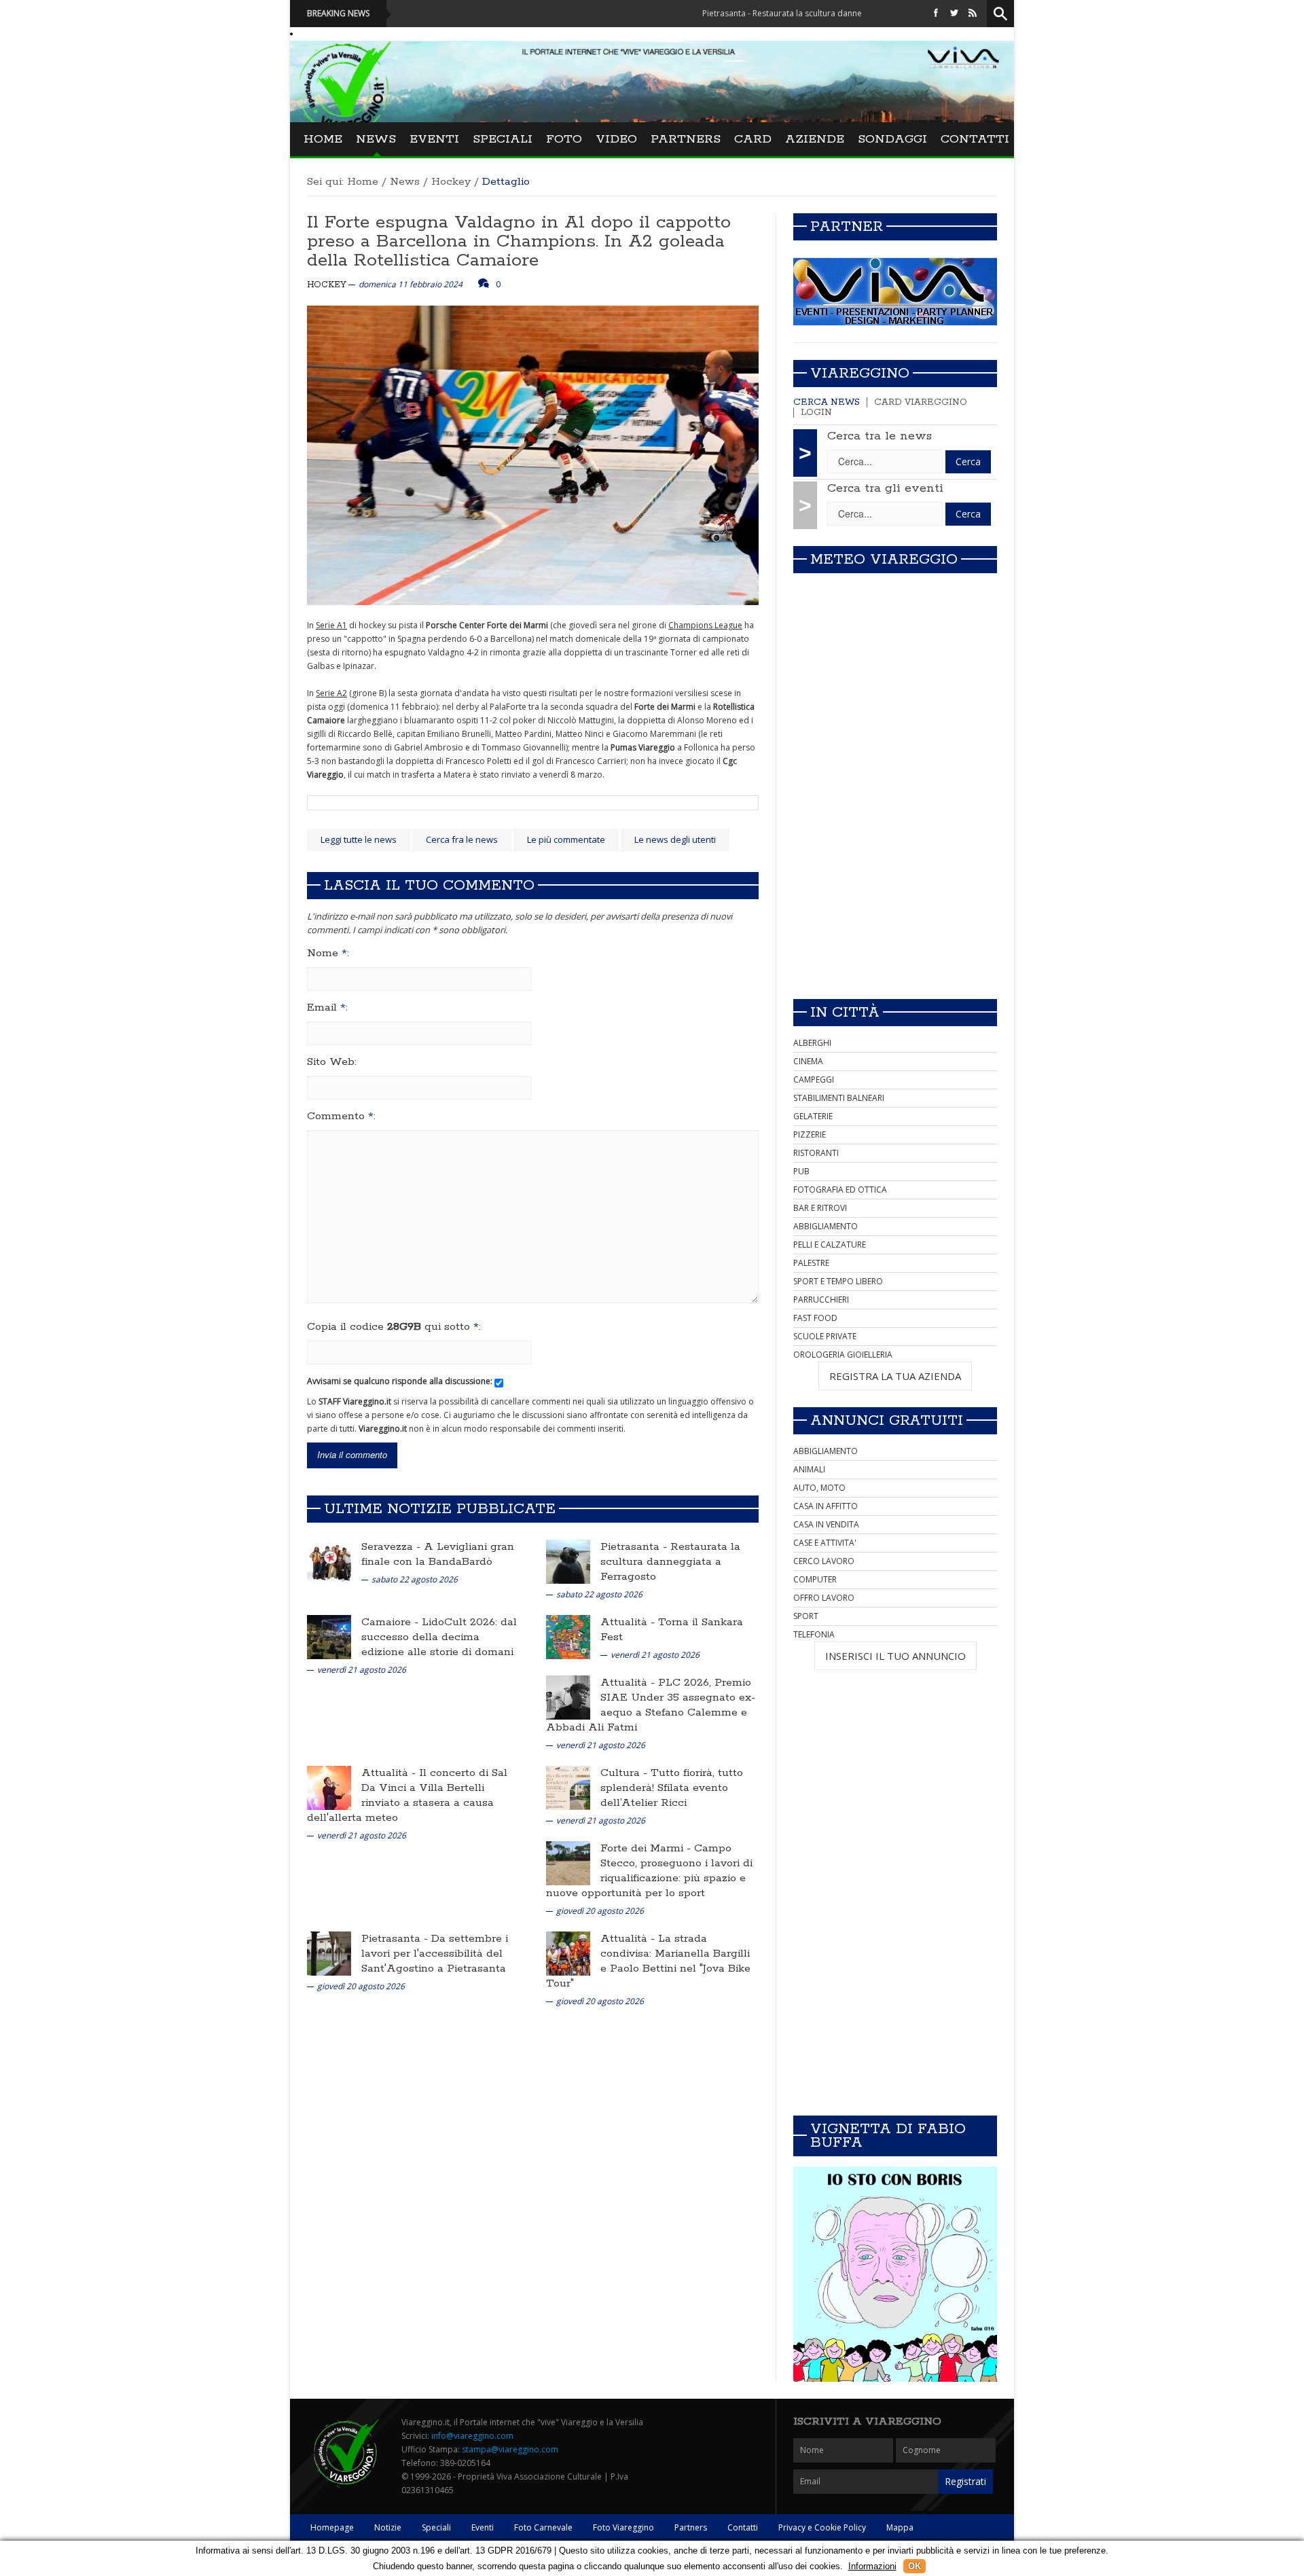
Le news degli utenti (675, 839)
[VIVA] (895, 291)
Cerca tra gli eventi (885, 488)
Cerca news (827, 402)
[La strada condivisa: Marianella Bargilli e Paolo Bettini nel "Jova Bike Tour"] (568, 1953)
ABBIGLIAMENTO (826, 1226)
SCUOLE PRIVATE (825, 1336)
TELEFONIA (814, 1634)
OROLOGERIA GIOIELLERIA (843, 1355)
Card (753, 139)
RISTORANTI (816, 1153)
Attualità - (629, 1622)
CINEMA (808, 1061)
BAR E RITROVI (820, 1208)
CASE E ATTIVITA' (825, 1543)
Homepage (332, 2527)
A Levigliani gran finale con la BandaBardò (438, 1554)
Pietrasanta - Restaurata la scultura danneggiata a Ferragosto (739, 13)
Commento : (341, 1117)
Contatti (975, 139)
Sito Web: (332, 1062)
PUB (801, 1171)
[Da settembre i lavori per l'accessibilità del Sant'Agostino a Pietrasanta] (329, 1953)
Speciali (503, 139)
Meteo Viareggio (884, 560)
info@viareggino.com (472, 2436)
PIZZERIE (810, 1135)
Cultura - (626, 1773)
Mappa (900, 2527)
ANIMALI (809, 1469)
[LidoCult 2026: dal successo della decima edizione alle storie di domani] (329, 1636)
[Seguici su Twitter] (954, 13)
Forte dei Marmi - (647, 1848)
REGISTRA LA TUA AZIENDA (895, 1376)
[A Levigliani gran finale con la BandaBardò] (329, 1561)
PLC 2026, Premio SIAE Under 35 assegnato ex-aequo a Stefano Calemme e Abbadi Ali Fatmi (651, 1705)
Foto (564, 139)
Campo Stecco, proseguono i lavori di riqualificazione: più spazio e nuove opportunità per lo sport (649, 1871)
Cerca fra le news (462, 839)
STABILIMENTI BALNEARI (839, 1098)
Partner (847, 227)
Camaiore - (392, 1622)
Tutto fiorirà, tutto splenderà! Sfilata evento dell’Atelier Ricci (672, 1788)
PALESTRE (811, 1263)
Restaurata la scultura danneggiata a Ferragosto (670, 1562)
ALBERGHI (812, 1043)
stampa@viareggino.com (510, 2449)
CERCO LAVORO (824, 1561)
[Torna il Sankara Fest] (568, 1636)
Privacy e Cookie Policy (822, 2527)
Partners (686, 139)
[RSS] (973, 13)
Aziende (815, 139)
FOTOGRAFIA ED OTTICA (840, 1190)
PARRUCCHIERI (821, 1300)
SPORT (806, 1616)
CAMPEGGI (814, 1080)
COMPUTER (815, 1579)
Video (616, 139)
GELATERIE (813, 1116)
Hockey (451, 182)
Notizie (388, 2527)
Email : (327, 1008)
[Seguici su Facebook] (936, 13)
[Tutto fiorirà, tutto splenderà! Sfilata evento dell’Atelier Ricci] (568, 1787)
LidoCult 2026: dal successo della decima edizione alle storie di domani (439, 1637)
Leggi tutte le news (359, 839)
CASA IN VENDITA (826, 1524)
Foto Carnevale (543, 2527)
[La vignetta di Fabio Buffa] (895, 2274)
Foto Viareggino (623, 2527)
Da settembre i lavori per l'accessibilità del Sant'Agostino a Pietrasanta (435, 1954)
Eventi (434, 139)
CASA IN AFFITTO (826, 1506)
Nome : (328, 954)
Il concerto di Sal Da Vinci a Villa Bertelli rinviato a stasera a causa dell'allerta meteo (407, 1795)
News (376, 139)
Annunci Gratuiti (887, 1421)
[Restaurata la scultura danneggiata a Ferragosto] (568, 1561)
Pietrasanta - (635, 1547)
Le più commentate (566, 839)
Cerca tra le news (880, 436)
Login (816, 413)
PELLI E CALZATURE (830, 1245)
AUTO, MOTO (819, 1488)
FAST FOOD (815, 1318)
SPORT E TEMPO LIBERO (838, 1281)
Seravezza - (393, 1547)
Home (323, 139)
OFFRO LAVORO (824, 1598)
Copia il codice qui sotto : (394, 1327)
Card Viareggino (921, 402)
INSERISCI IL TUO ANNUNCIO (895, 1656)
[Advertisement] (895, 893)
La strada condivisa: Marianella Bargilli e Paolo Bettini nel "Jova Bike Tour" (648, 1961)
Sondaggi (892, 139)
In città (845, 1013)
